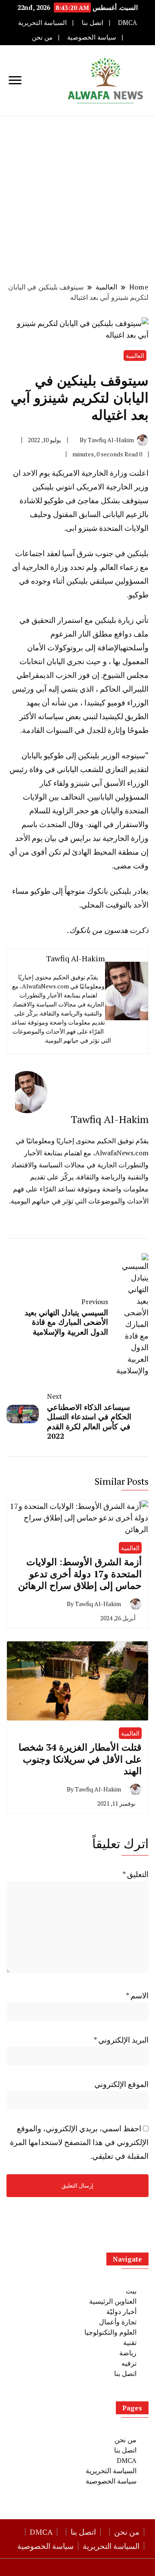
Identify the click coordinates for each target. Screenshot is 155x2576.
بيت (131, 2291)
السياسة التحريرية (42, 23)
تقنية (130, 2342)
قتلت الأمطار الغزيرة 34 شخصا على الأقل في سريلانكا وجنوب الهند (80, 1759)
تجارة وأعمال (118, 2322)
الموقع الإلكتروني (121, 2084)
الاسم (137, 1995)
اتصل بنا (93, 23)
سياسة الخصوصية (92, 37)
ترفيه (129, 2363)
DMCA (127, 23)
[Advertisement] (77, 198)
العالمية (135, 355)
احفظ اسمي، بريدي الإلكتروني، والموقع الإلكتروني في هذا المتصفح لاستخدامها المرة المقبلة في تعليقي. (79, 2142)
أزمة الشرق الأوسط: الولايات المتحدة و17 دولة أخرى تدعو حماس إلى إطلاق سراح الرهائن (80, 1573)
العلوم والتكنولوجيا (110, 2332)
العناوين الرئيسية (113, 2301)
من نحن (42, 37)
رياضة (128, 2353)
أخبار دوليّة (121, 2311)
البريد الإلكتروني (121, 2040)
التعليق (135, 1874)
